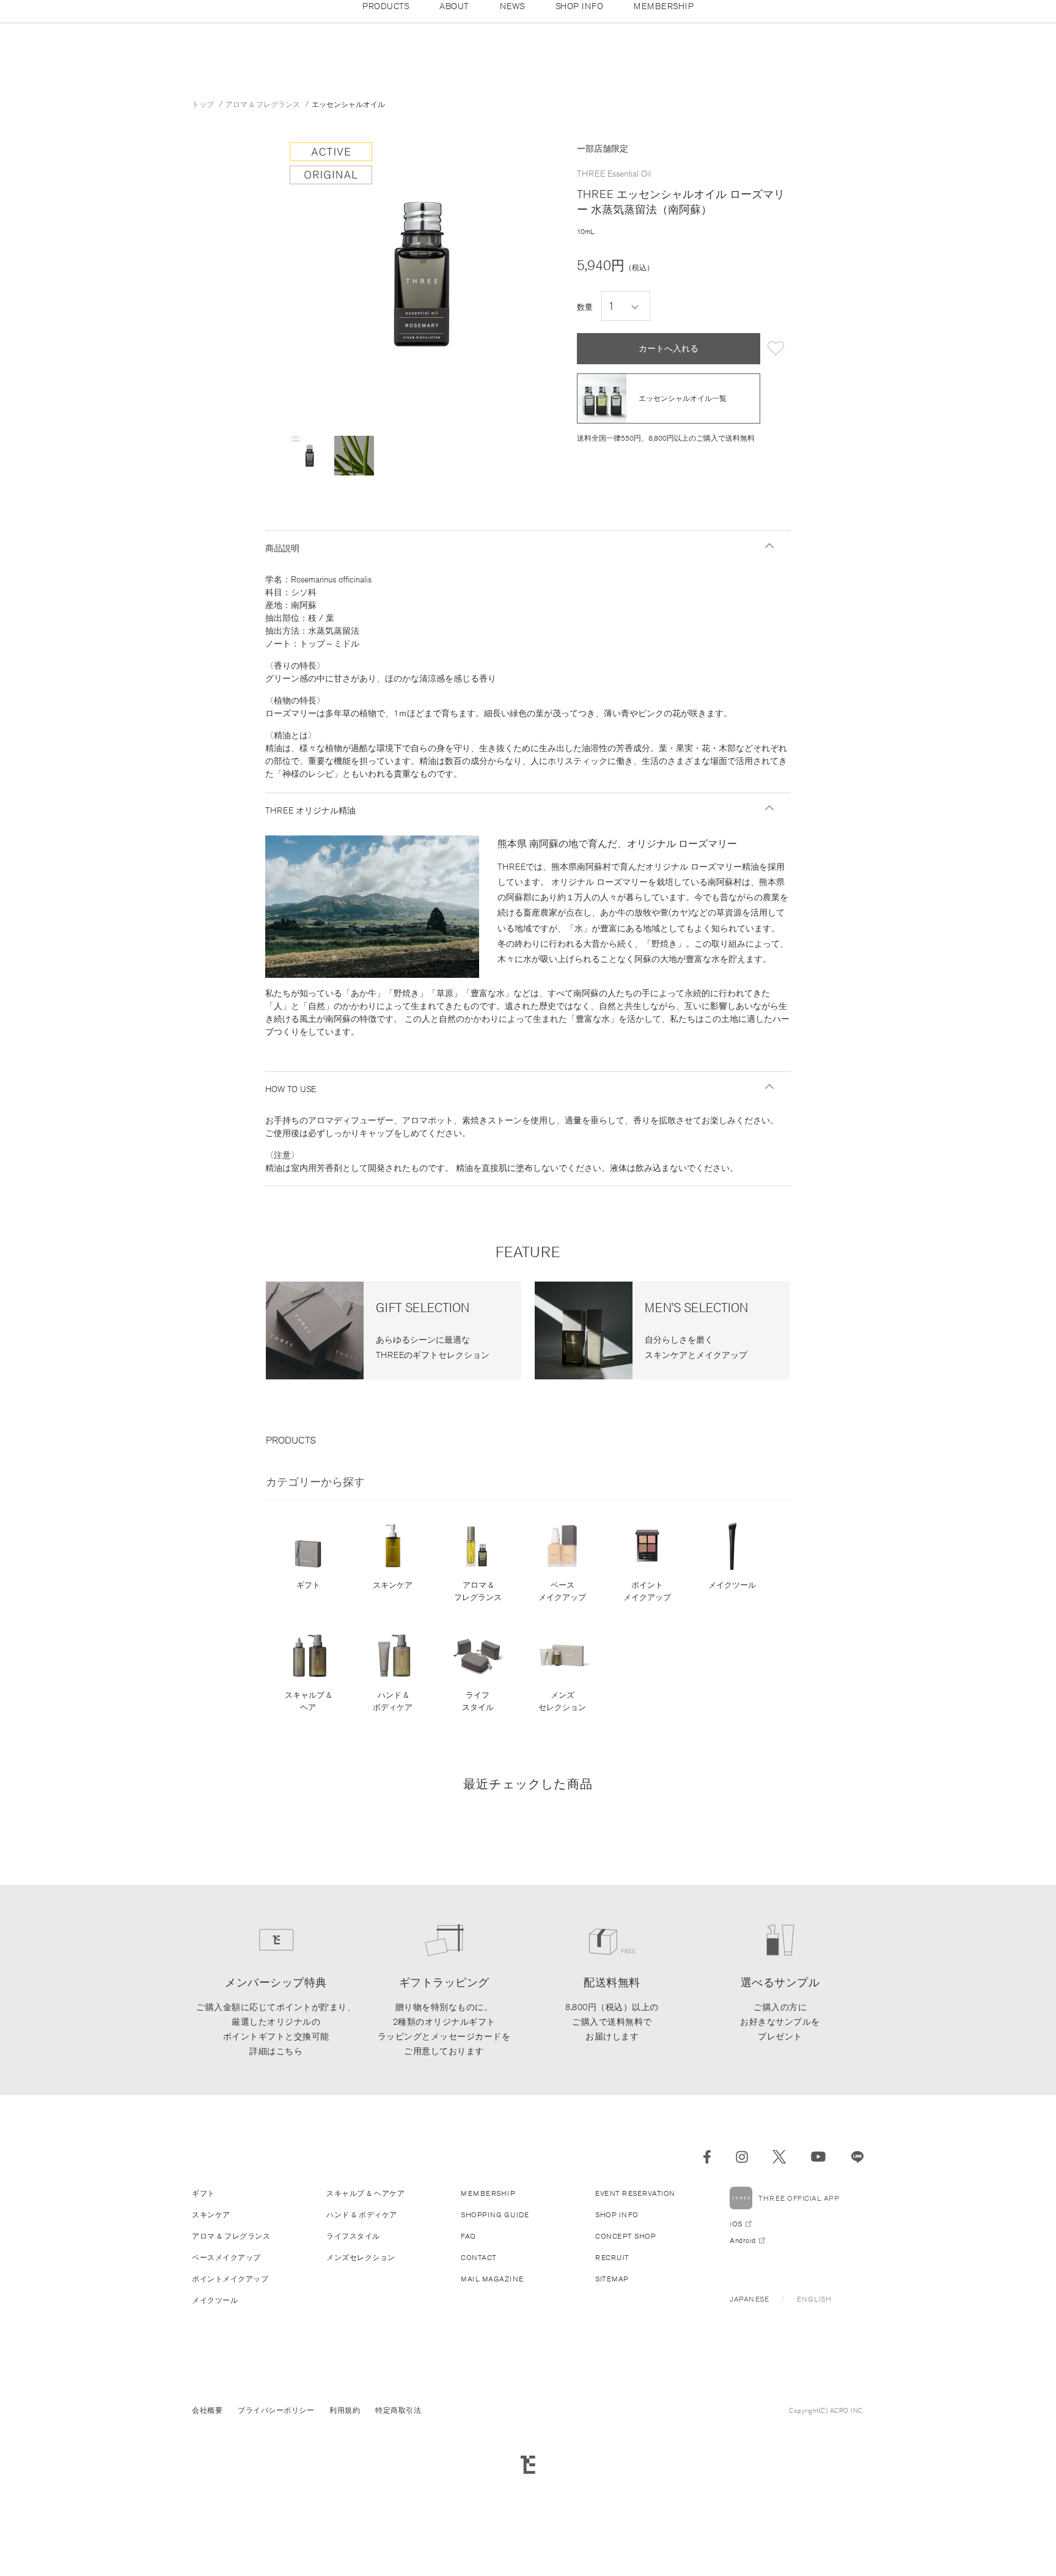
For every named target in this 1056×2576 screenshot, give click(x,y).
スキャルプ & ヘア (308, 1701)
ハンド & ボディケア (393, 1701)
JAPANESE (749, 2299)
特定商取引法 (398, 2410)
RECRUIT (612, 2257)
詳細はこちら (276, 2051)
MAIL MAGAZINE (492, 2279)
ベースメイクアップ (562, 1591)
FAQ (468, 2236)
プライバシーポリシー (276, 2410)
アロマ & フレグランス (478, 1591)
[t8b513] (310, 456)
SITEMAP (612, 2279)
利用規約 (345, 2410)
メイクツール (732, 1585)
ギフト (308, 1585)
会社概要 (207, 2410)
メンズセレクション (562, 1701)
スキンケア (393, 1585)
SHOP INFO (617, 2215)
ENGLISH (814, 2299)
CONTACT (479, 2257)
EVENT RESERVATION (635, 2193)
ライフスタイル (478, 1701)
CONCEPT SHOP (625, 2236)
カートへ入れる (669, 348)
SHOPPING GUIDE (495, 2215)
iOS (736, 2224)
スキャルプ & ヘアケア (365, 2193)
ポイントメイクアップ (647, 1591)
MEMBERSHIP (488, 2193)
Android (743, 2240)
